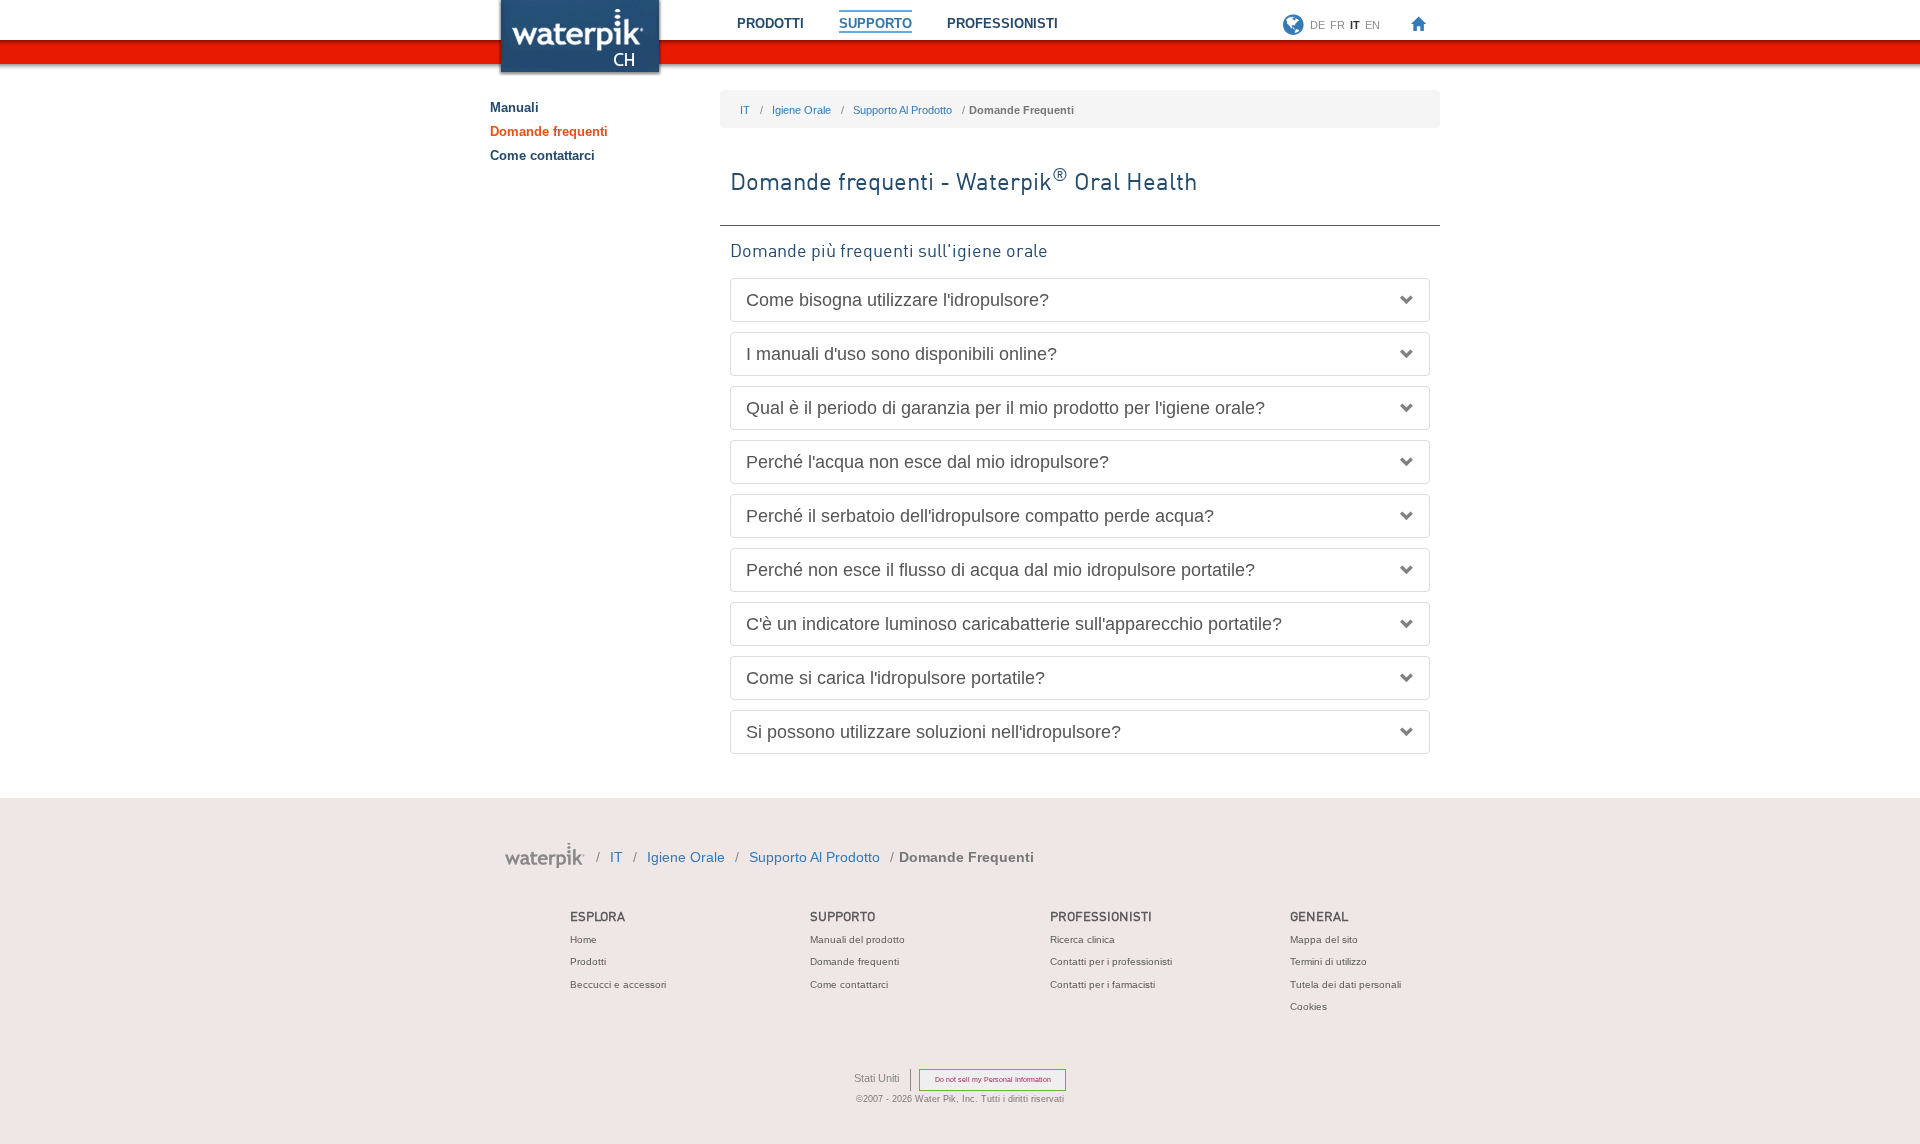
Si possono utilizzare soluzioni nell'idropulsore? (933, 732)
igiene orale (801, 110)
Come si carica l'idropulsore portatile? (895, 678)
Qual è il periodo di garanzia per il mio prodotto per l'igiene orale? (1005, 408)
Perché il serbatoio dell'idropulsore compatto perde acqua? (980, 516)
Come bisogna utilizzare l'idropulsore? (897, 300)
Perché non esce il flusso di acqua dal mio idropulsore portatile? (1000, 570)
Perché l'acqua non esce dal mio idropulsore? (927, 462)
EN (1372, 25)
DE (1317, 25)
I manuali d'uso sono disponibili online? (901, 354)
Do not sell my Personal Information (993, 1079)
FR (1337, 25)
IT (745, 110)
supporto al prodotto (902, 110)
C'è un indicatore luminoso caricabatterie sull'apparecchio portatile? (1014, 624)
